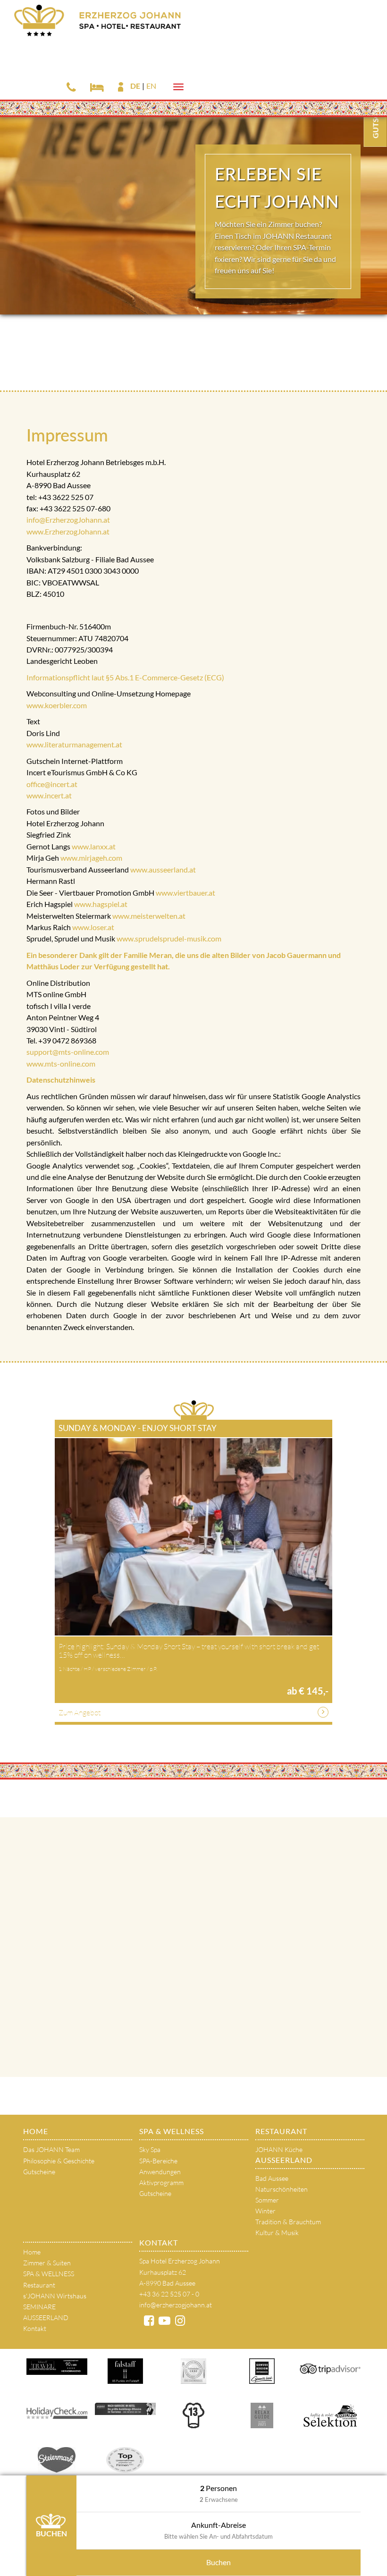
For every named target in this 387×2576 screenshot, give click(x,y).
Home (36, 2131)
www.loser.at (93, 927)
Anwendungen (160, 2172)
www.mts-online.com (61, 1063)
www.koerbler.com (57, 705)
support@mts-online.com (68, 1052)
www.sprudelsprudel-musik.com (169, 938)
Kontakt (35, 2328)
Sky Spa (150, 2149)
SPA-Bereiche (158, 2161)
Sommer (267, 2200)
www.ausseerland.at (163, 869)
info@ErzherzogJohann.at (68, 520)
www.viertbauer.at (185, 893)
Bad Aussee (272, 2178)
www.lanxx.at (94, 846)
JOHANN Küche (279, 2149)
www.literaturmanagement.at (75, 744)
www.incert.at (49, 795)
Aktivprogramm (161, 2182)
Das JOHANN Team (51, 2149)
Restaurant (281, 2131)
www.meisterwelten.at (149, 916)
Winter (265, 2211)
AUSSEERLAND (284, 2160)
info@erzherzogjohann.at (176, 2305)
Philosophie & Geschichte (59, 2161)
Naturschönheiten (282, 2189)
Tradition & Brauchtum (288, 2222)
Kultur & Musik (277, 2233)
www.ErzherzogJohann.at (68, 531)
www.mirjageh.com (91, 858)
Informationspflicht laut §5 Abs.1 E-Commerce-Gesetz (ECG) (125, 677)
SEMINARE (39, 2307)
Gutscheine (39, 2172)
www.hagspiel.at (101, 904)
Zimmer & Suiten (47, 2263)
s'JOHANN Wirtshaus (55, 2296)
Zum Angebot (80, 1712)
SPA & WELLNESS (172, 2131)
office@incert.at (52, 784)
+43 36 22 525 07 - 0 (169, 2294)
